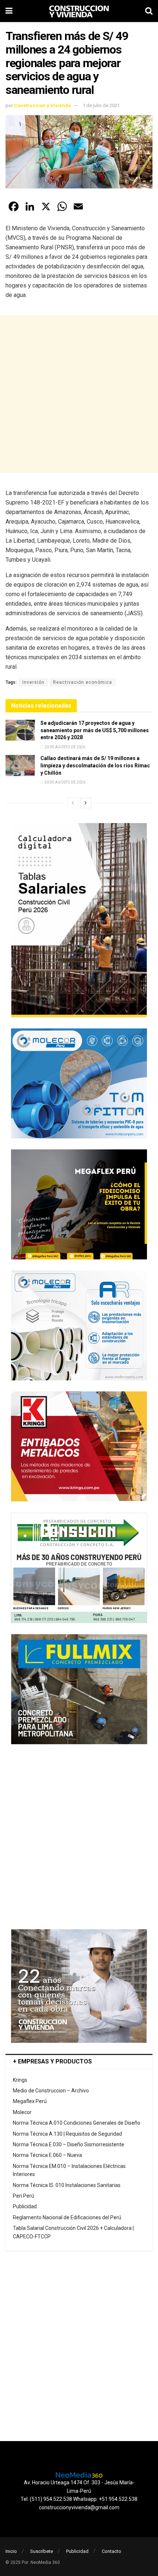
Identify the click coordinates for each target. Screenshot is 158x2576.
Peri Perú (24, 2196)
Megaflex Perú (30, 2101)
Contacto (112, 2551)
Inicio (11, 2551)
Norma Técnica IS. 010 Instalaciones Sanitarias (67, 2185)
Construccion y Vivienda (42, 105)
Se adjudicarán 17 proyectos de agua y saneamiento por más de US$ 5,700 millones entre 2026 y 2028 (95, 730)
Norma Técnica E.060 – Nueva (47, 2155)
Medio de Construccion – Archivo (51, 2091)
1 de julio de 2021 (101, 105)
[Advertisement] (79, 394)
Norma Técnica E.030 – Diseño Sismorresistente (69, 2144)
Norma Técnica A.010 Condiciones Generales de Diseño (77, 2123)
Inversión (33, 682)
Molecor (22, 2112)
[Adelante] (86, 803)
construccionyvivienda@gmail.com (79, 2507)
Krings (20, 2080)
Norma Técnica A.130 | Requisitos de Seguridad (67, 2134)
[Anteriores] (73, 803)
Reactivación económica (82, 682)
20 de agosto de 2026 (64, 747)
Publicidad (25, 2206)
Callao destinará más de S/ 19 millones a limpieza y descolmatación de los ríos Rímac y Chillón (95, 765)
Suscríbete (42, 2551)
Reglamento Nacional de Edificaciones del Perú (67, 2217)
